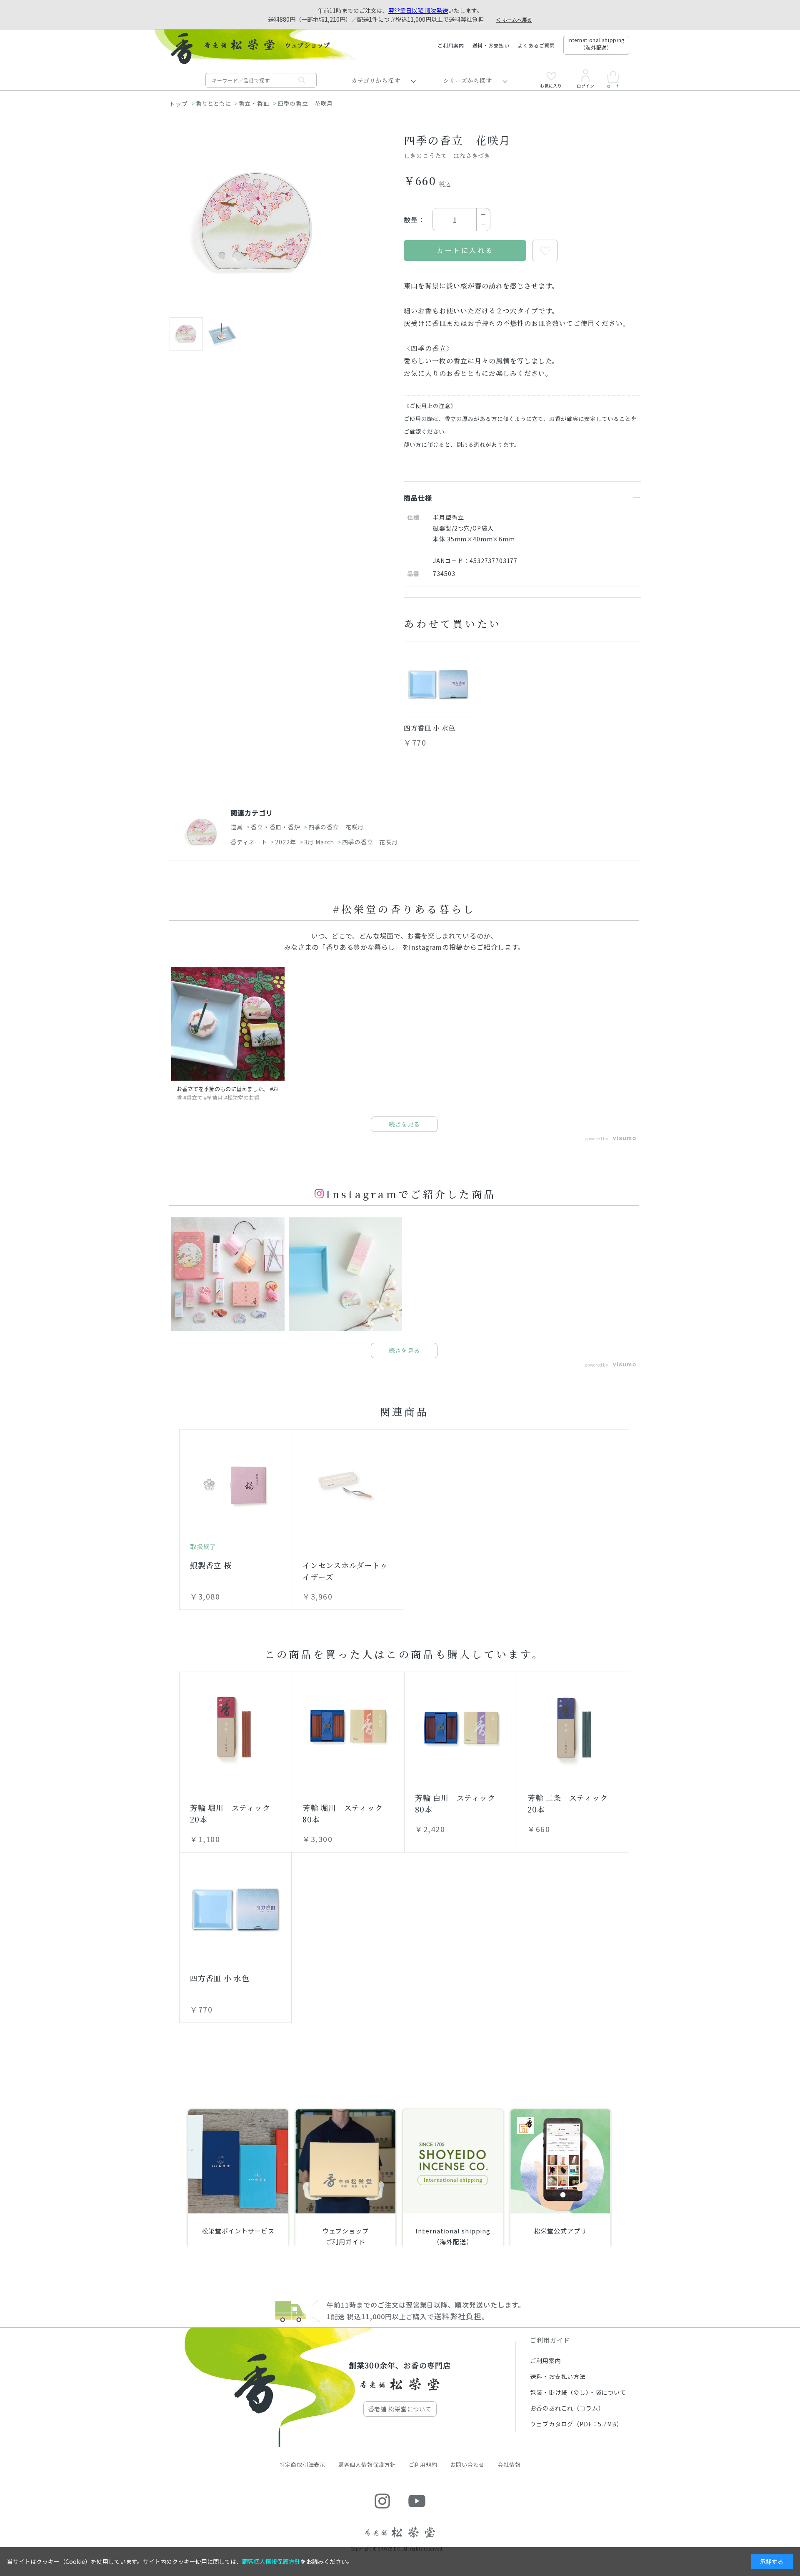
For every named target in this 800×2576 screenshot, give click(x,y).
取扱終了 (203, 1546)
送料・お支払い (491, 45)
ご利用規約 (423, 2465)
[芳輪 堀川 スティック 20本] (236, 1728)
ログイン (585, 85)
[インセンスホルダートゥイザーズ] (348, 1485)
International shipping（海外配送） (596, 44)
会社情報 (509, 2465)
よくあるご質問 (536, 45)
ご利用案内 (451, 45)
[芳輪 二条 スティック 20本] (573, 1728)
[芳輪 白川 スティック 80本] (461, 1728)
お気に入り (551, 85)
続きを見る (404, 1124)
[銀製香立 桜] (236, 1485)
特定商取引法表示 (302, 2465)
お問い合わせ (468, 2465)
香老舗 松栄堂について (400, 2409)
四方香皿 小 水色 (429, 728)
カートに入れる (465, 250)
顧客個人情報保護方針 (367, 2465)
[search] (304, 80)
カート (613, 85)
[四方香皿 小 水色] (438, 683)
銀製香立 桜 (211, 1565)
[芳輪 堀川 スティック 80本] (348, 1728)
